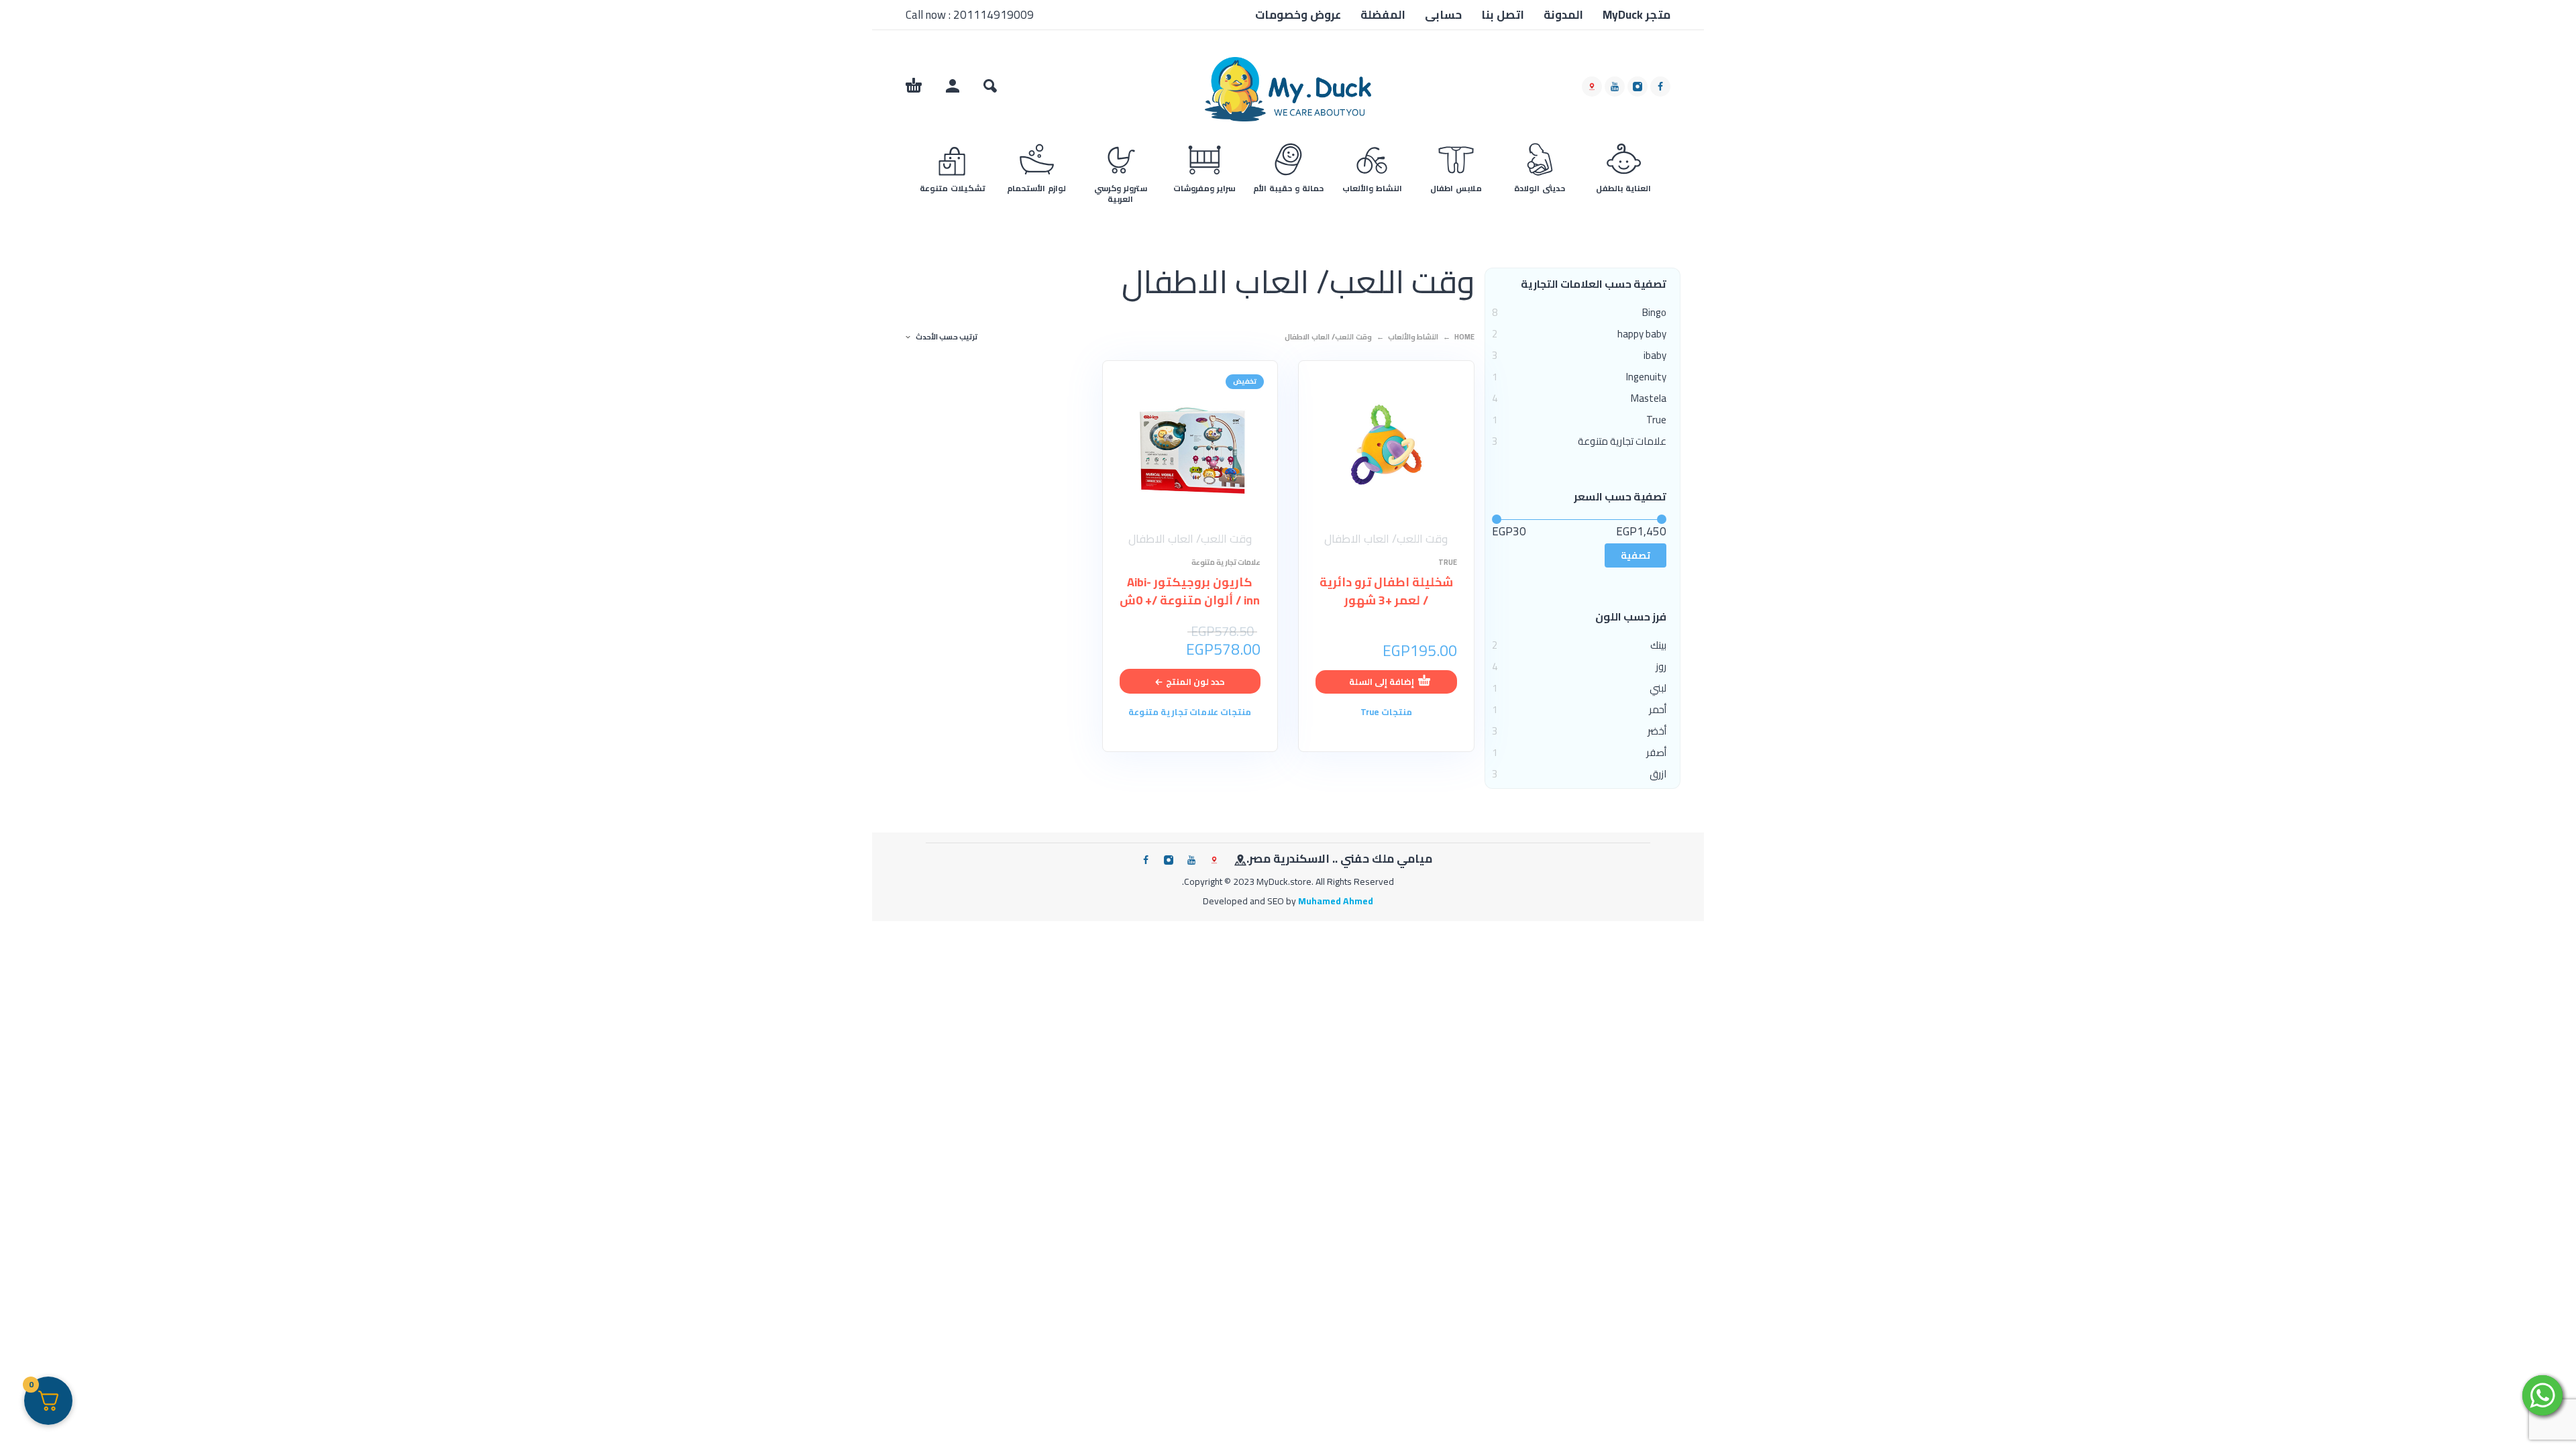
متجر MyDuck (1636, 15)
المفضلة (1383, 15)
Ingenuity (1646, 377)
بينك (1658, 645)
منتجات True (1386, 712)
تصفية (1635, 555)
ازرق (1658, 774)
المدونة (1563, 15)
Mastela (1649, 398)
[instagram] (1638, 87)
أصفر (1656, 753)
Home (1464, 337)
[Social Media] (1592, 87)
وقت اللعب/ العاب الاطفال (1386, 539)
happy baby (1642, 334)
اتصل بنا (1503, 15)
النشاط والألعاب (1413, 337)
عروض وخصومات (1298, 15)
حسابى (1443, 15)
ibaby (1655, 356)
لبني (1658, 688)
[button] (990, 86)
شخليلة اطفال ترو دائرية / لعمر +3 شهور (1386, 591)
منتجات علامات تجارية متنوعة (1190, 712)
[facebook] (1660, 87)
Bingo (1654, 313)
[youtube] (1615, 87)
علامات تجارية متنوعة (1622, 441)
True (1656, 420)
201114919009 (994, 15)
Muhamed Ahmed (1336, 901)
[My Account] (953, 86)
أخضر (1657, 731)
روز (1661, 667)
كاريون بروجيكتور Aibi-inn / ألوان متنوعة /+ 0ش (1190, 591)
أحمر (1658, 710)
